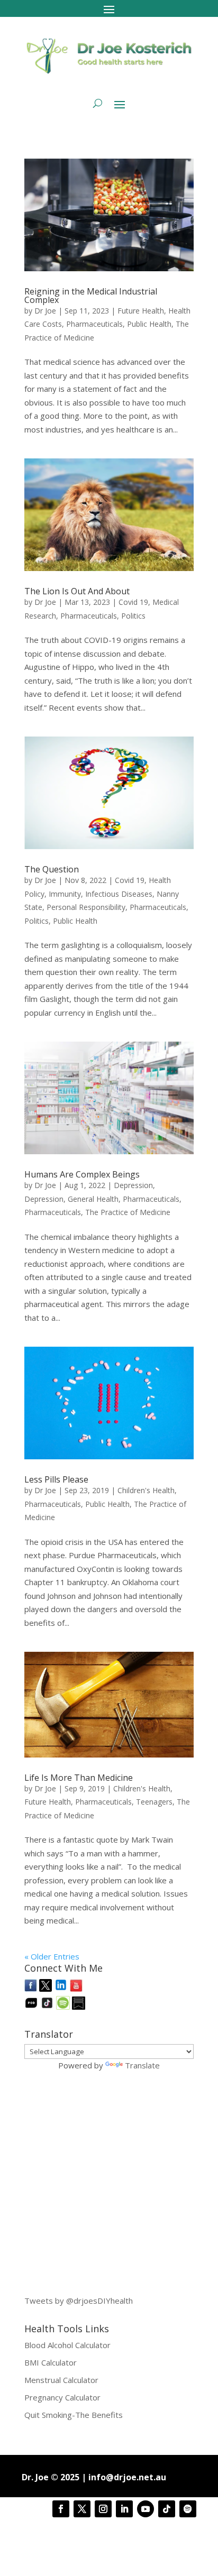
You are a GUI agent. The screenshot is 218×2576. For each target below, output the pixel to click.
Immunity (65, 894)
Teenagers (154, 1802)
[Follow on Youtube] (146, 2509)
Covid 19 (133, 602)
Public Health (149, 324)
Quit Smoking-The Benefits (74, 2415)
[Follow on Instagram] (103, 2509)
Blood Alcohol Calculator (67, 2345)
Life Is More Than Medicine (79, 1778)
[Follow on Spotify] (188, 2509)
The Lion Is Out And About (77, 591)
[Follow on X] (82, 2509)
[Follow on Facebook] (61, 2509)
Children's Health (146, 1490)
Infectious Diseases (119, 894)
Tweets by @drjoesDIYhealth (79, 2301)
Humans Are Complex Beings (82, 1174)
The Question (52, 869)
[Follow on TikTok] (167, 2509)
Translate (142, 2065)
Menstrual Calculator (61, 2380)
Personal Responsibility (86, 907)
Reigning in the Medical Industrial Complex (91, 296)
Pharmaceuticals (94, 324)
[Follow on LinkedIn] (124, 2509)
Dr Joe (45, 311)
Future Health (141, 311)
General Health (93, 1199)
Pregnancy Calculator (62, 2397)
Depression (133, 1185)
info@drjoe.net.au (127, 2477)
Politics (133, 616)
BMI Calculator (51, 2362)
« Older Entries (52, 1956)
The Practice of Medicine (128, 1212)
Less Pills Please (56, 1479)
